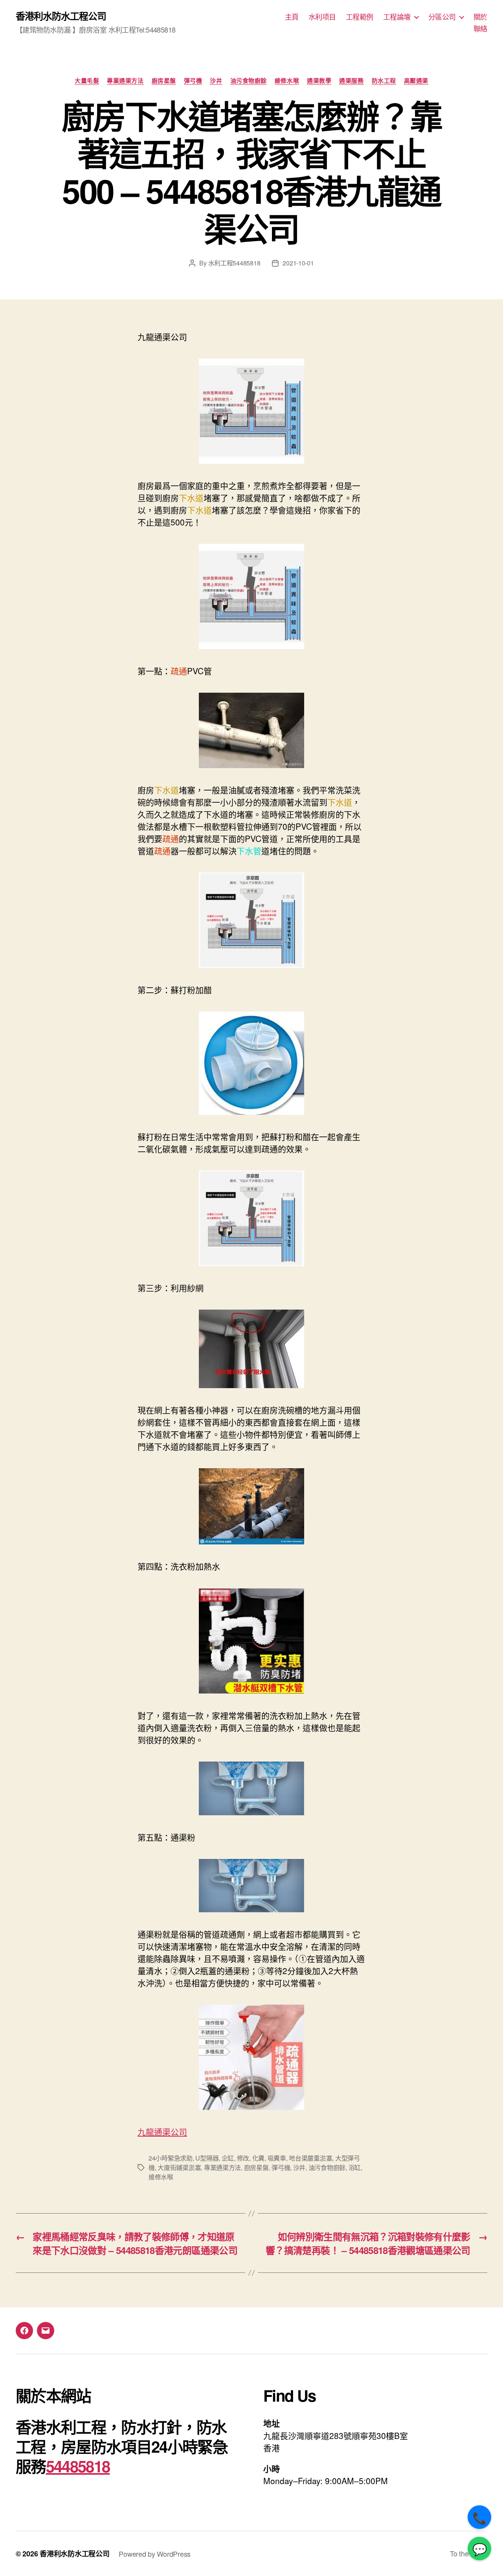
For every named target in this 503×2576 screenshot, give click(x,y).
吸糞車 (277, 2158)
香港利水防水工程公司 (61, 16)
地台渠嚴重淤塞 (310, 2158)
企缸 (228, 2158)
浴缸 (355, 2167)
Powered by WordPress (155, 2554)
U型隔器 (207, 2158)
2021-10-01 (298, 263)
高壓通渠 (416, 81)
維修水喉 (287, 81)
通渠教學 (319, 81)
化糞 (258, 2158)
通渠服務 (351, 81)
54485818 (78, 2466)
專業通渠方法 (125, 81)
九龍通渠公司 (162, 2131)
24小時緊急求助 (171, 2158)
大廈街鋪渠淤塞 (179, 2167)
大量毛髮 (87, 81)
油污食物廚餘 (249, 81)
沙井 (216, 81)
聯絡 (480, 29)
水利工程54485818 (234, 263)
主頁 (292, 17)
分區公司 (442, 17)
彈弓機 (193, 81)
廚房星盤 (164, 81)
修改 (243, 2158)
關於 (480, 17)
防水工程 (384, 81)
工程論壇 (397, 17)
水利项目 (322, 17)
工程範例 (360, 17)
